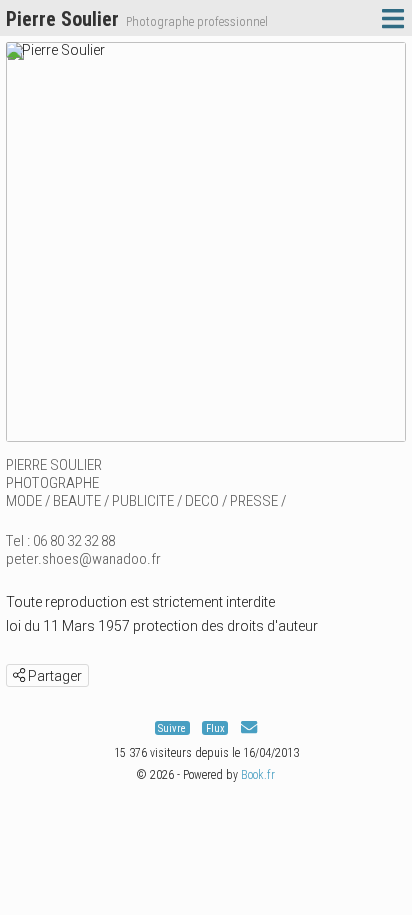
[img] (19, 675)
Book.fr (258, 775)
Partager (53, 676)
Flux (215, 728)
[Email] (249, 728)
